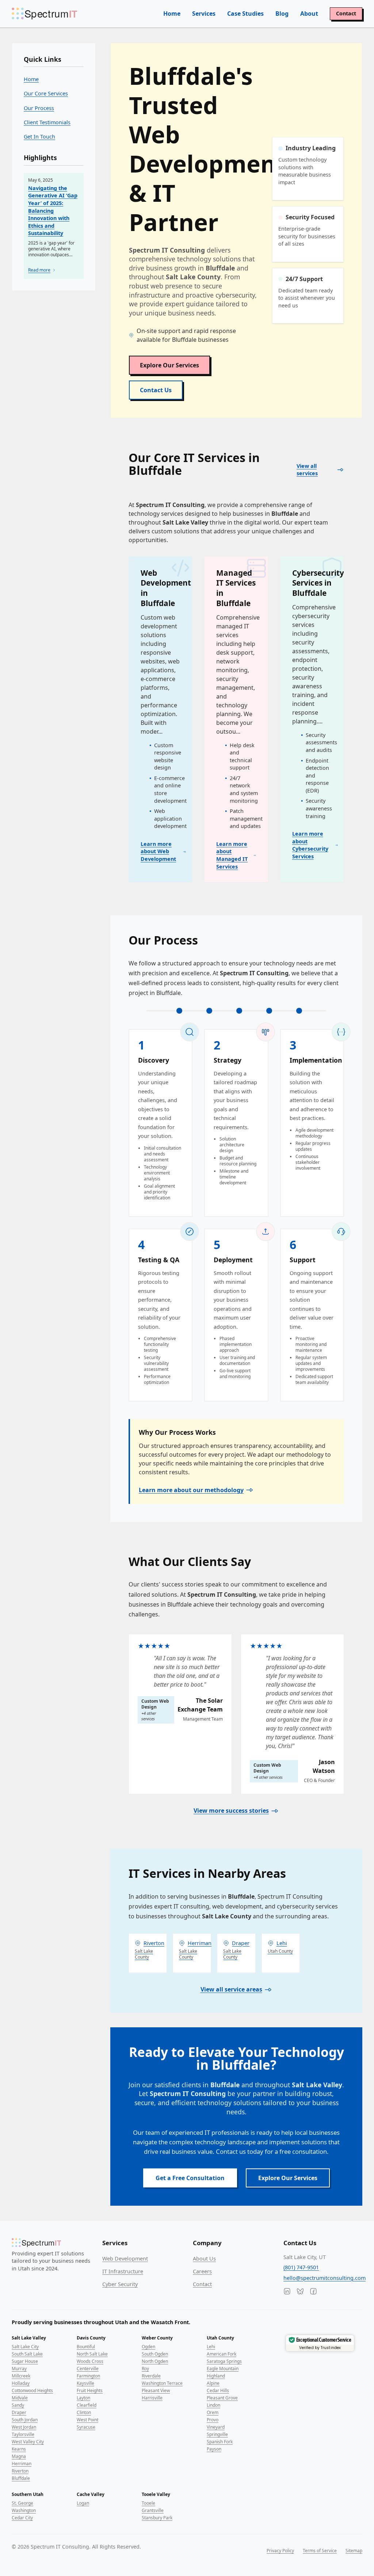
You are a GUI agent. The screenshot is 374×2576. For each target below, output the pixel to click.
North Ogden (155, 2361)
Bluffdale (21, 2478)
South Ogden (155, 2354)
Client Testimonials (47, 122)
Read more (39, 270)
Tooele (148, 2503)
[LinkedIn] (287, 2291)
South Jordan (25, 2420)
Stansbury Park (157, 2518)
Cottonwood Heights (32, 2390)
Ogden (148, 2347)
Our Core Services (46, 93)
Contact (346, 13)
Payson (214, 2449)
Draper (19, 2412)
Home (172, 14)
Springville (217, 2434)
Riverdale (151, 2376)
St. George (22, 2503)
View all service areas (231, 1989)
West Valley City (28, 2442)
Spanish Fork (220, 2442)
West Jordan (24, 2427)
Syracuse (86, 2427)
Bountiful (86, 2347)
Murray (19, 2369)
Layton (83, 2398)
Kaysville (85, 2383)
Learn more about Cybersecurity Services (310, 845)
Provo (213, 2420)
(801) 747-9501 (301, 2267)
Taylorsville (23, 2434)
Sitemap (354, 2551)
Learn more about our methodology (191, 1490)
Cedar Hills (218, 2390)
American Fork (222, 2354)
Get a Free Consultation (190, 2178)
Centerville (88, 2369)
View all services (307, 470)
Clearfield (87, 2405)
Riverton (20, 2471)
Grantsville (153, 2510)
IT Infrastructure (123, 2271)
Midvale (20, 2398)
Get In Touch (39, 137)
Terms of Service (320, 2551)
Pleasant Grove (222, 2398)
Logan (83, 2503)
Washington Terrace (162, 2383)
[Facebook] (313, 2291)
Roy (145, 2369)
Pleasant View (156, 2390)
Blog (282, 14)
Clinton (84, 2412)
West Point (87, 2420)
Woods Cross (90, 2361)
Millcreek (21, 2376)
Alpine (213, 2383)
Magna (19, 2456)
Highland (216, 2376)
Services (204, 14)
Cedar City (22, 2518)
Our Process (39, 108)
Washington (24, 2510)
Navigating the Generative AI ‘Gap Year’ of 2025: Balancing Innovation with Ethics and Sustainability (53, 211)
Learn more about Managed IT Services (232, 855)
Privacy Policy (280, 2551)
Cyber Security (120, 2284)
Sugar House (25, 2361)
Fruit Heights (90, 2390)
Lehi (211, 2347)
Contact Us (156, 390)
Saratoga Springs (224, 2361)
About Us (204, 2259)
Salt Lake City (25, 2347)
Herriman (22, 2464)
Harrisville (152, 2398)
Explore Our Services (169, 365)
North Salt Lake (92, 2354)
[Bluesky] (300, 2291)
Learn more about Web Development (158, 851)
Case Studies (245, 14)
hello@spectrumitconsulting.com (325, 2278)
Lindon (213, 2405)
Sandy (18, 2405)
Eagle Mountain (223, 2369)
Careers (202, 2271)
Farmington (88, 2376)
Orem (213, 2412)
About (309, 14)
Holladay (21, 2383)
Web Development (125, 2259)
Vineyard (216, 2427)
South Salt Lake (27, 2354)
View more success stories (231, 1811)
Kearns (19, 2449)
